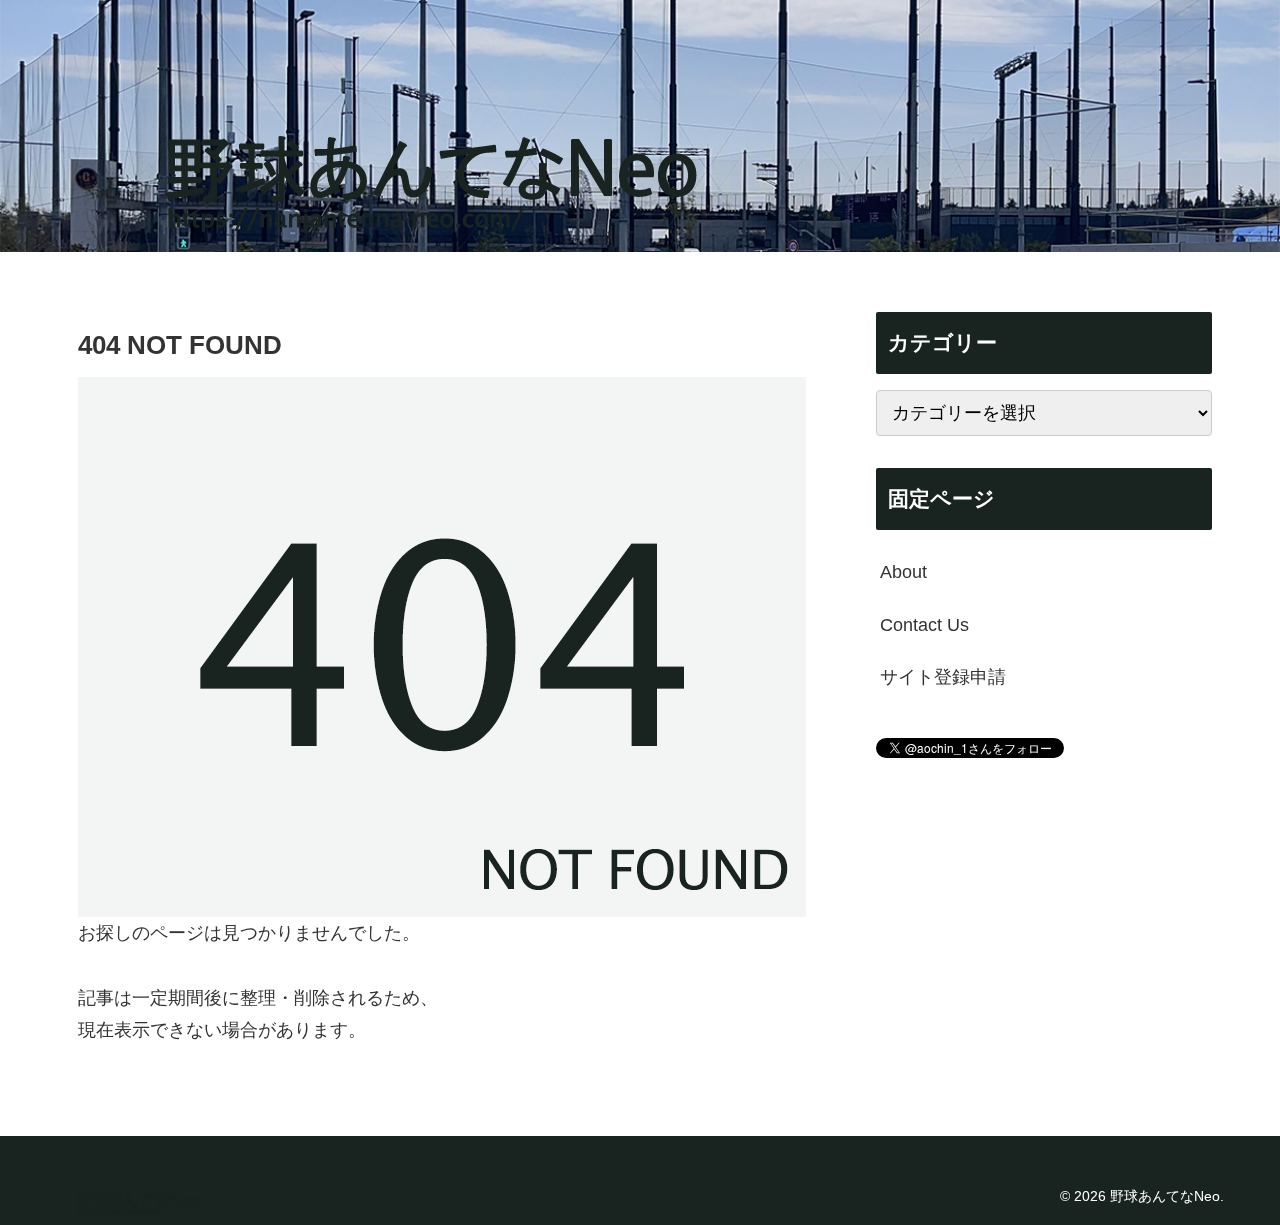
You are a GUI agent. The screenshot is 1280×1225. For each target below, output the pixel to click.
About (903, 572)
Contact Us (924, 624)
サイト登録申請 (943, 677)
